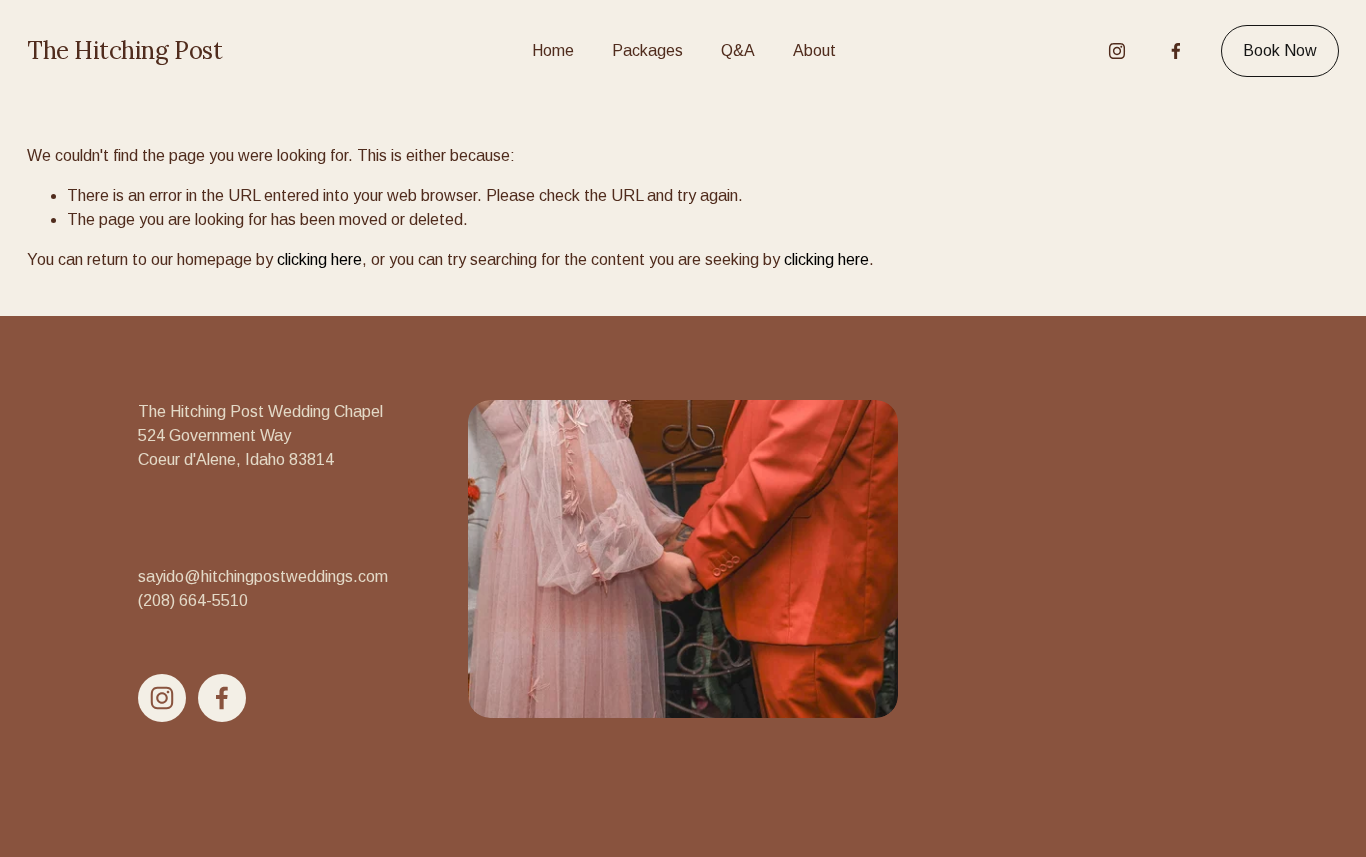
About (814, 50)
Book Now (1280, 50)
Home (553, 50)
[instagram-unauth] (1117, 51)
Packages (647, 50)
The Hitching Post (124, 50)
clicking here (319, 259)
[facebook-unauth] (1176, 51)
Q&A (738, 50)
